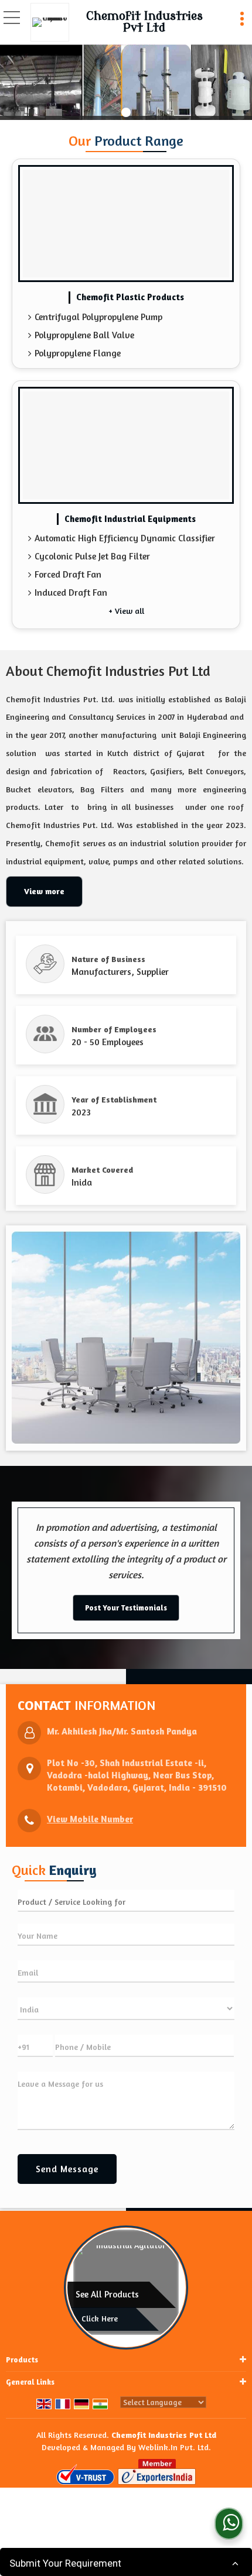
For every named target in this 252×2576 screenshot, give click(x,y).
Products (22, 2359)
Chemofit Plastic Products (130, 297)
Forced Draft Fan (68, 574)
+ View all (126, 611)
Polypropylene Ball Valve (84, 335)
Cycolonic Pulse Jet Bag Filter (92, 556)
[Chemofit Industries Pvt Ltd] (53, 22)
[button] (90, 1819)
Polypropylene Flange (78, 353)
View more (44, 891)
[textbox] (126, 1901)
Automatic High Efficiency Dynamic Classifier (125, 538)
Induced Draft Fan (71, 593)
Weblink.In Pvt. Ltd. (175, 2447)
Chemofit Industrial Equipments (130, 519)
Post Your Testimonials (126, 1608)
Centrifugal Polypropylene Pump (98, 317)
